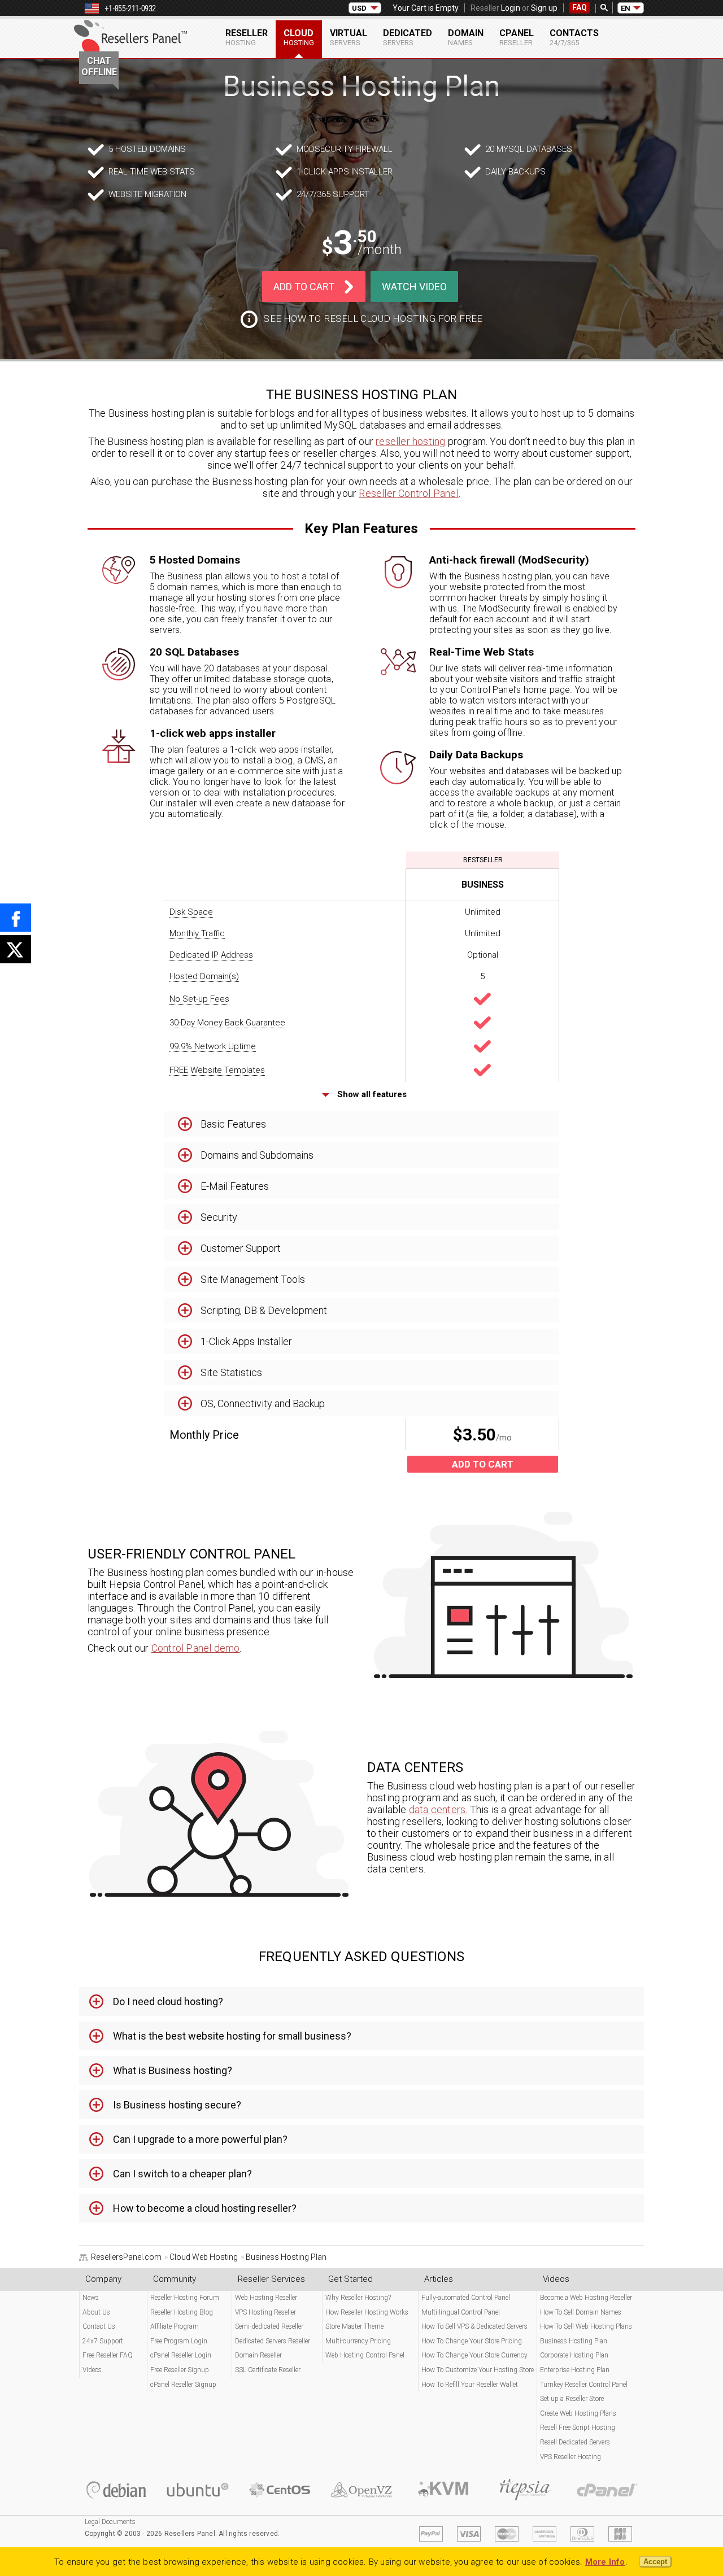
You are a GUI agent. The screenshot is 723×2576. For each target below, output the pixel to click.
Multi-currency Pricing (358, 2341)
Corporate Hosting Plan (574, 2355)
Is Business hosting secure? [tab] (177, 2105)
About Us (96, 2312)
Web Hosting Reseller (266, 2298)
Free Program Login (179, 2341)
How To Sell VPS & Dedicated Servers (474, 2326)
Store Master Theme (354, 2326)
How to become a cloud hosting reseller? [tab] (205, 2208)
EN (626, 8)
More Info (605, 2562)
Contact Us (99, 2326)
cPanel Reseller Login (181, 2355)
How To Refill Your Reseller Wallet (470, 2385)
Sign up (544, 8)
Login (511, 8)
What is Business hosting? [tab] (173, 2070)
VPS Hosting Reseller (265, 2312)
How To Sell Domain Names (581, 2312)
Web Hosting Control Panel (365, 2355)
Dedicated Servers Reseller (273, 2341)
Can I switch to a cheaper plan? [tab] (182, 2174)
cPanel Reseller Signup (183, 2385)
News (91, 2298)
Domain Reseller (258, 2355)
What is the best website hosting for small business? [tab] (232, 2036)
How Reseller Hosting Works (367, 2312)
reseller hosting (410, 441)
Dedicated (408, 37)
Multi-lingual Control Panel (461, 2312)
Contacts (574, 37)
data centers (437, 1809)
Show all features (371, 1094)
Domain (466, 37)
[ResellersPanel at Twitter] (16, 949)
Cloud (299, 37)
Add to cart (304, 287)
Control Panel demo (196, 1648)
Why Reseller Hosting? (358, 2298)
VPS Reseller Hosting (570, 2457)
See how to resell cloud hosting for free (373, 318)
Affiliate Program (175, 2326)
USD (359, 8)
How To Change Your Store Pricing (472, 2341)
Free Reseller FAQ (108, 2355)
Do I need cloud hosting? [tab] (168, 2001)
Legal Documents (110, 2522)
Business (483, 885)
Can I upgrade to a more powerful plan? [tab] (200, 2139)
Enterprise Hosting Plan (575, 2370)
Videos (92, 2370)
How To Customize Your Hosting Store (478, 2370)
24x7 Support (103, 2341)
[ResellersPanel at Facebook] (16, 918)
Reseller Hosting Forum (185, 2298)
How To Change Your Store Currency (474, 2355)
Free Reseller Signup (180, 2370)
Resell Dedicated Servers (575, 2442)
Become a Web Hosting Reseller (586, 2298)
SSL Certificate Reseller (268, 2370)
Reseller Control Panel (408, 493)
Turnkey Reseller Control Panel (584, 2385)
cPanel (517, 37)
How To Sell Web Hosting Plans (586, 2326)
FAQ (580, 7)
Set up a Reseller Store (572, 2399)
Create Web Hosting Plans (578, 2413)
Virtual (349, 37)
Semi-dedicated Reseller (269, 2326)
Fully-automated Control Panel (466, 2298)
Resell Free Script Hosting (578, 2427)
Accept (655, 2562)
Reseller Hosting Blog (182, 2312)
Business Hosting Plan (574, 2341)
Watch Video (414, 287)
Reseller (247, 37)
